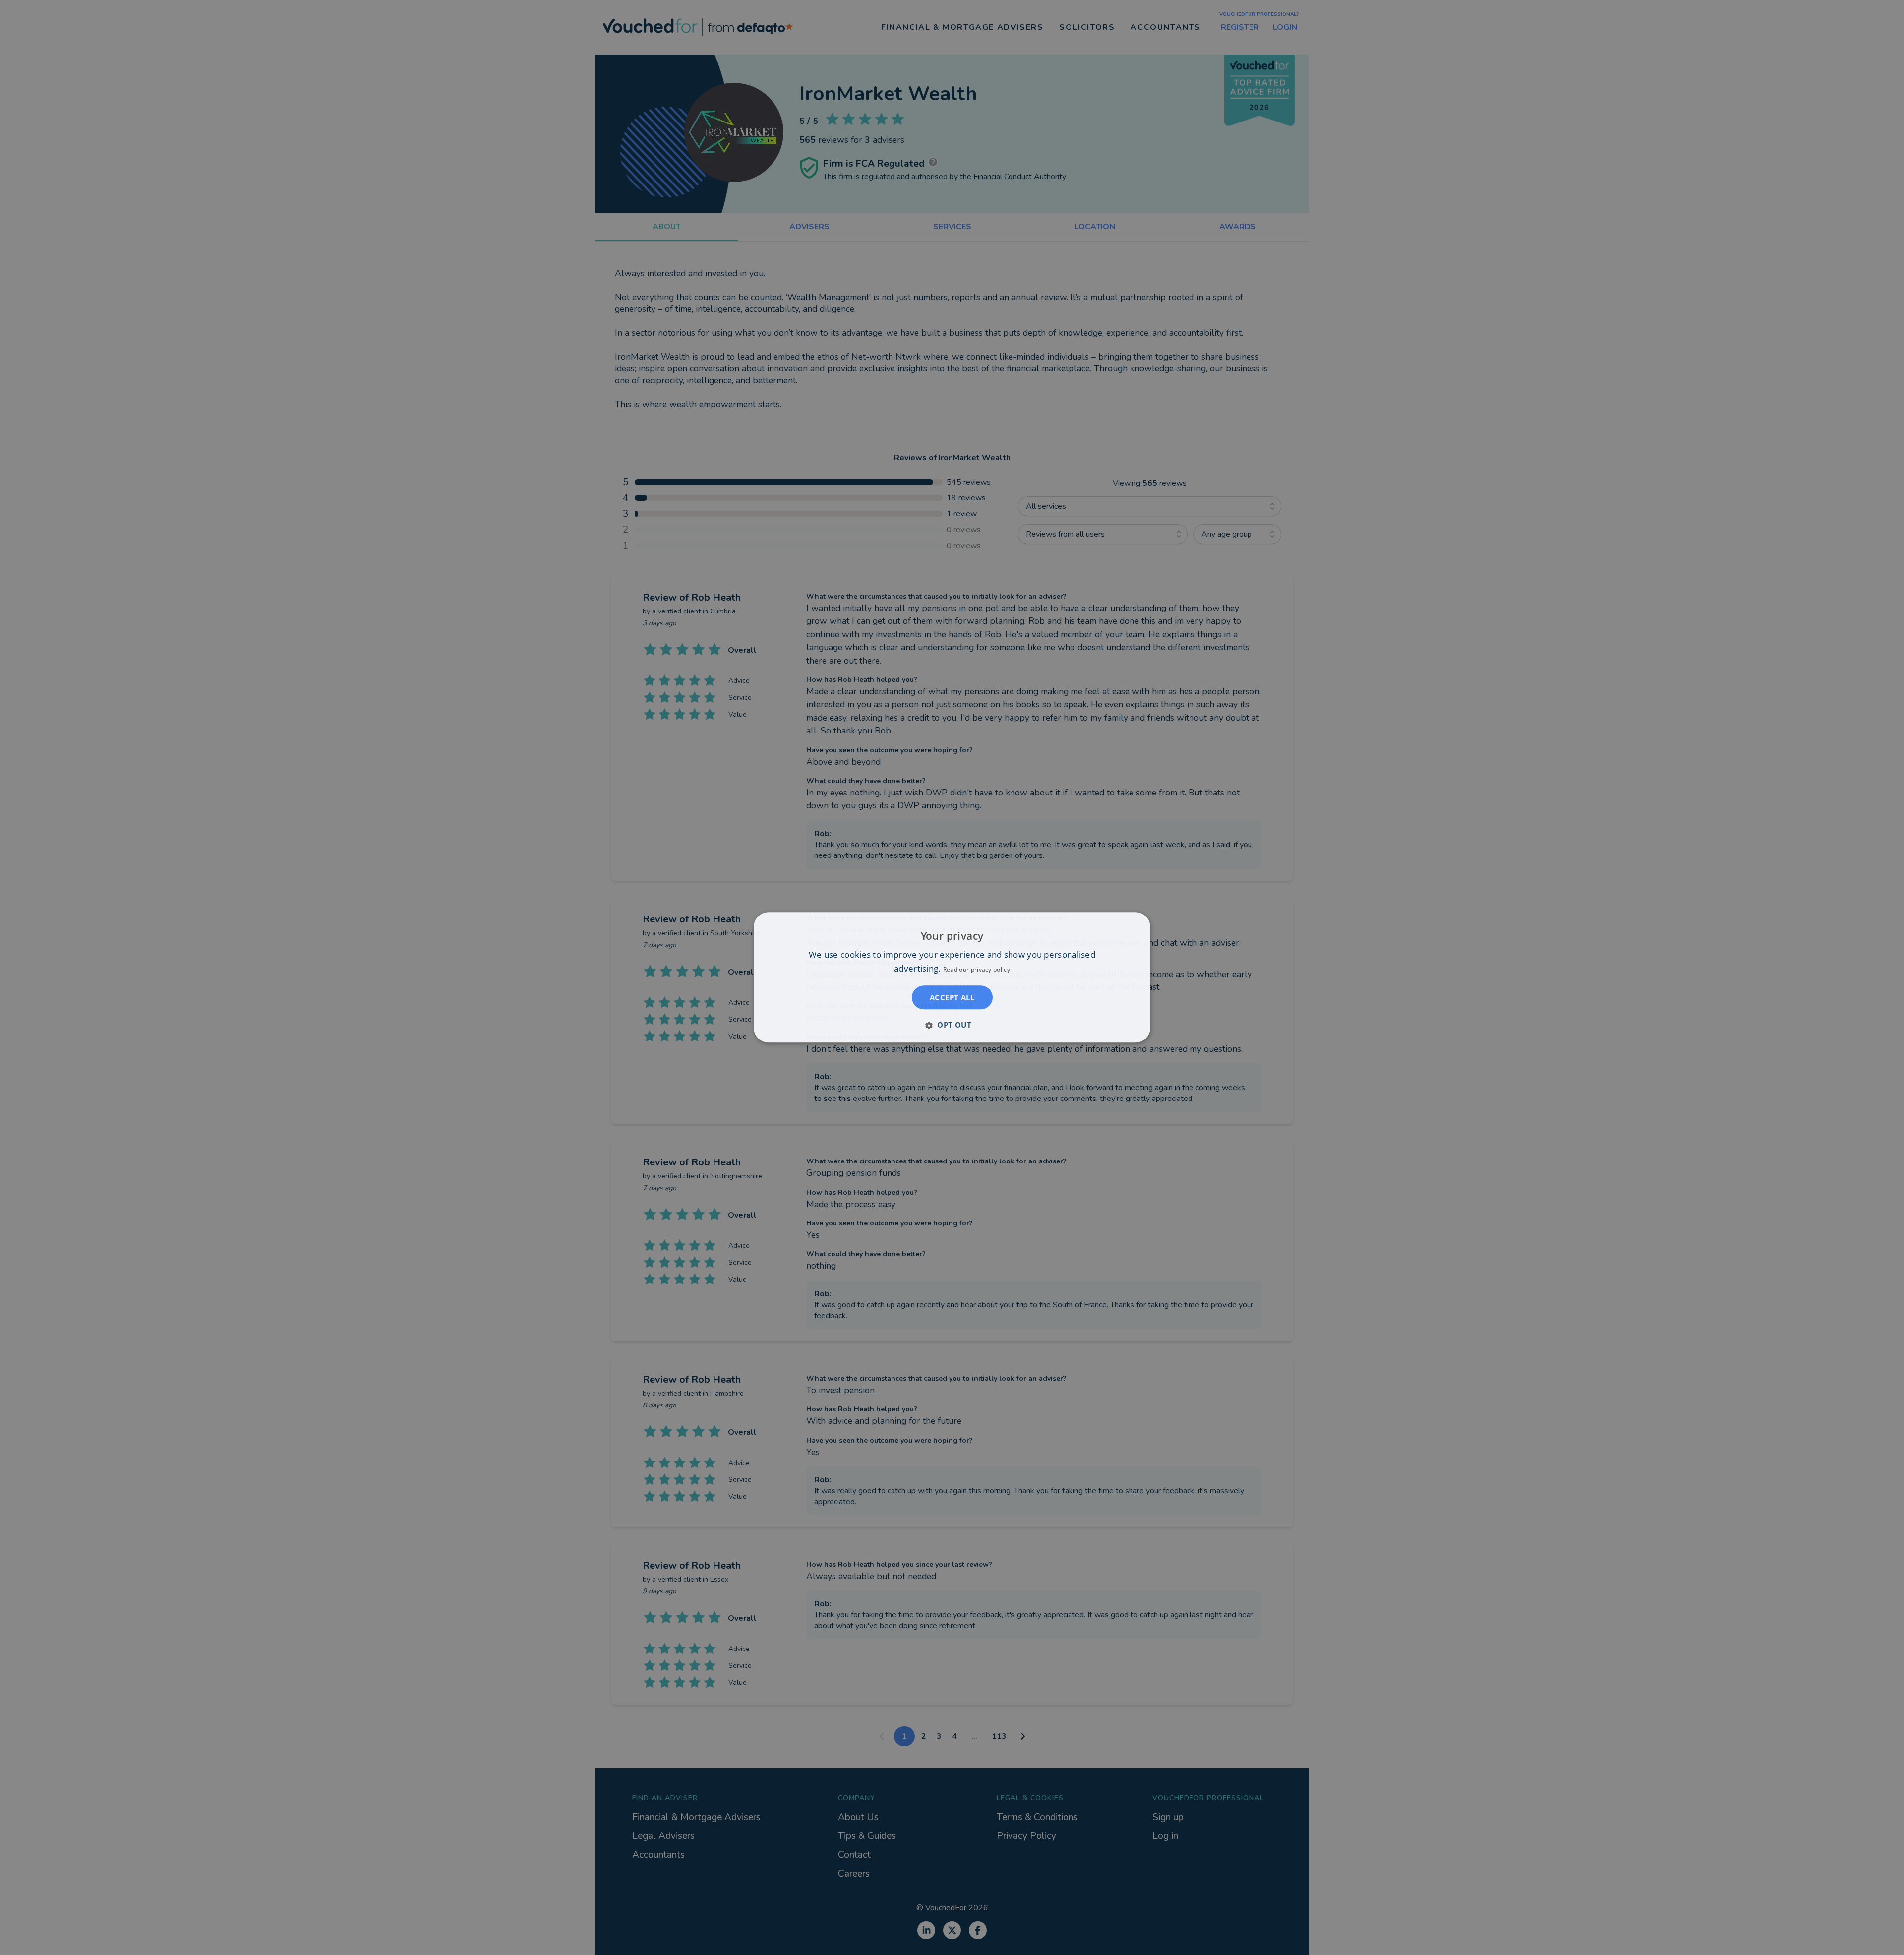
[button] (952, 1025)
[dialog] (952, 977)
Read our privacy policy (977, 970)
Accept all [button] (952, 998)
